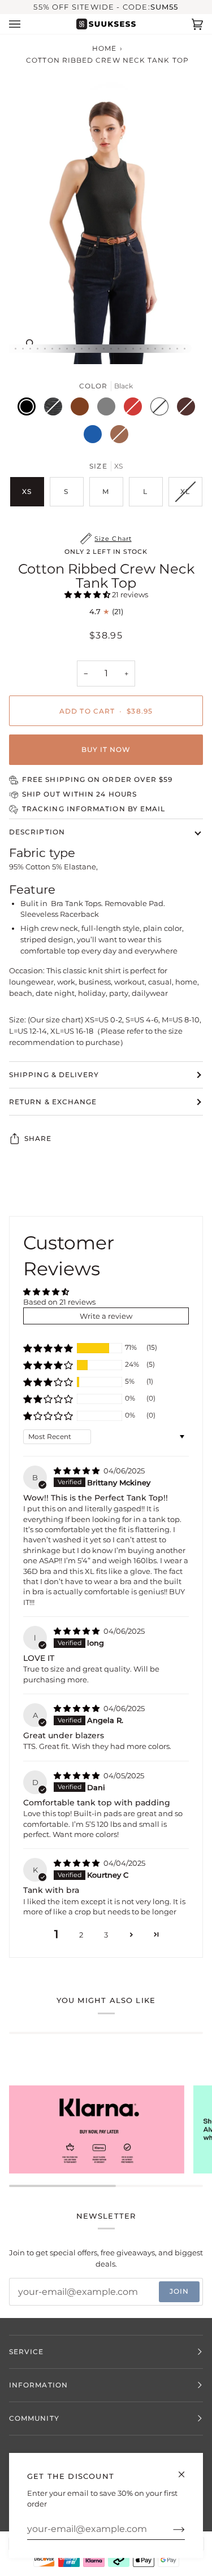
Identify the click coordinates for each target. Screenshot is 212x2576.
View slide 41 (89, 349)
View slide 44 (111, 349)
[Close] (186, 2470)
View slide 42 (96, 349)
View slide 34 (38, 349)
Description (37, 832)
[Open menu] (26, 24)
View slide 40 (82, 349)
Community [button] (34, 2418)
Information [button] (38, 2385)
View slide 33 (30, 349)
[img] (77, 1471)
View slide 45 (118, 349)
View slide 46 (126, 349)
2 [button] (81, 1935)
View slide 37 (60, 349)
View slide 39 (74, 349)
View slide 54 (185, 349)
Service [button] (27, 2352)
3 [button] (106, 1935)
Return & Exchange (53, 1102)
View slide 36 (52, 349)
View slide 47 (133, 349)
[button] (88, 594)
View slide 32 (23, 349)
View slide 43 (104, 349)
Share (38, 1138)
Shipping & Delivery (54, 1075)
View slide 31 (16, 349)
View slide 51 (163, 349)
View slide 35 (45, 349)
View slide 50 (155, 349)
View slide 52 (170, 349)
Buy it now (106, 749)
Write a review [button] (106, 1316)
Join (179, 2291)
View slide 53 (177, 349)
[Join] (170, 2529)
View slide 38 (67, 349)
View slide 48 (140, 349)
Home (104, 48)
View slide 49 (148, 349)
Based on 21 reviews (59, 1302)
